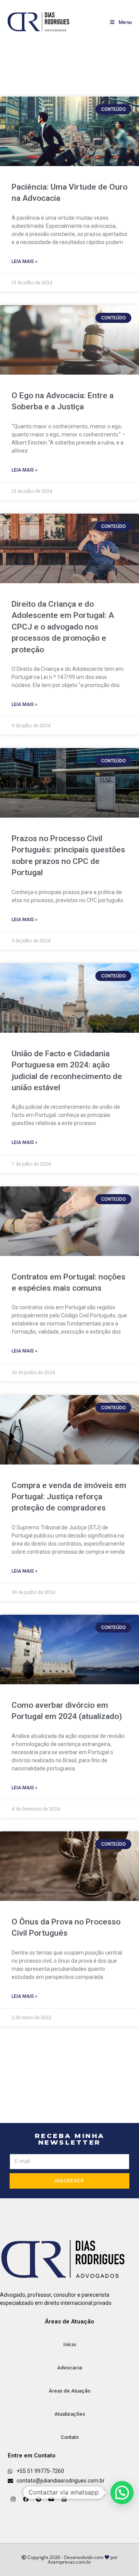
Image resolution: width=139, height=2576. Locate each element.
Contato (70, 2437)
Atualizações (70, 2414)
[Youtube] (51, 2499)
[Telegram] (39, 2499)
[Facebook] (26, 2499)
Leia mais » (25, 261)
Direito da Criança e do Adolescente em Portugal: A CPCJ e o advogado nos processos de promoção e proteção (63, 627)
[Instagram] (13, 2499)
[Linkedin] (64, 2499)
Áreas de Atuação (69, 2391)
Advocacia (69, 2368)
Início (70, 2344)
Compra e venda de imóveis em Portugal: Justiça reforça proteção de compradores (69, 1497)
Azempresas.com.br (69, 2562)
